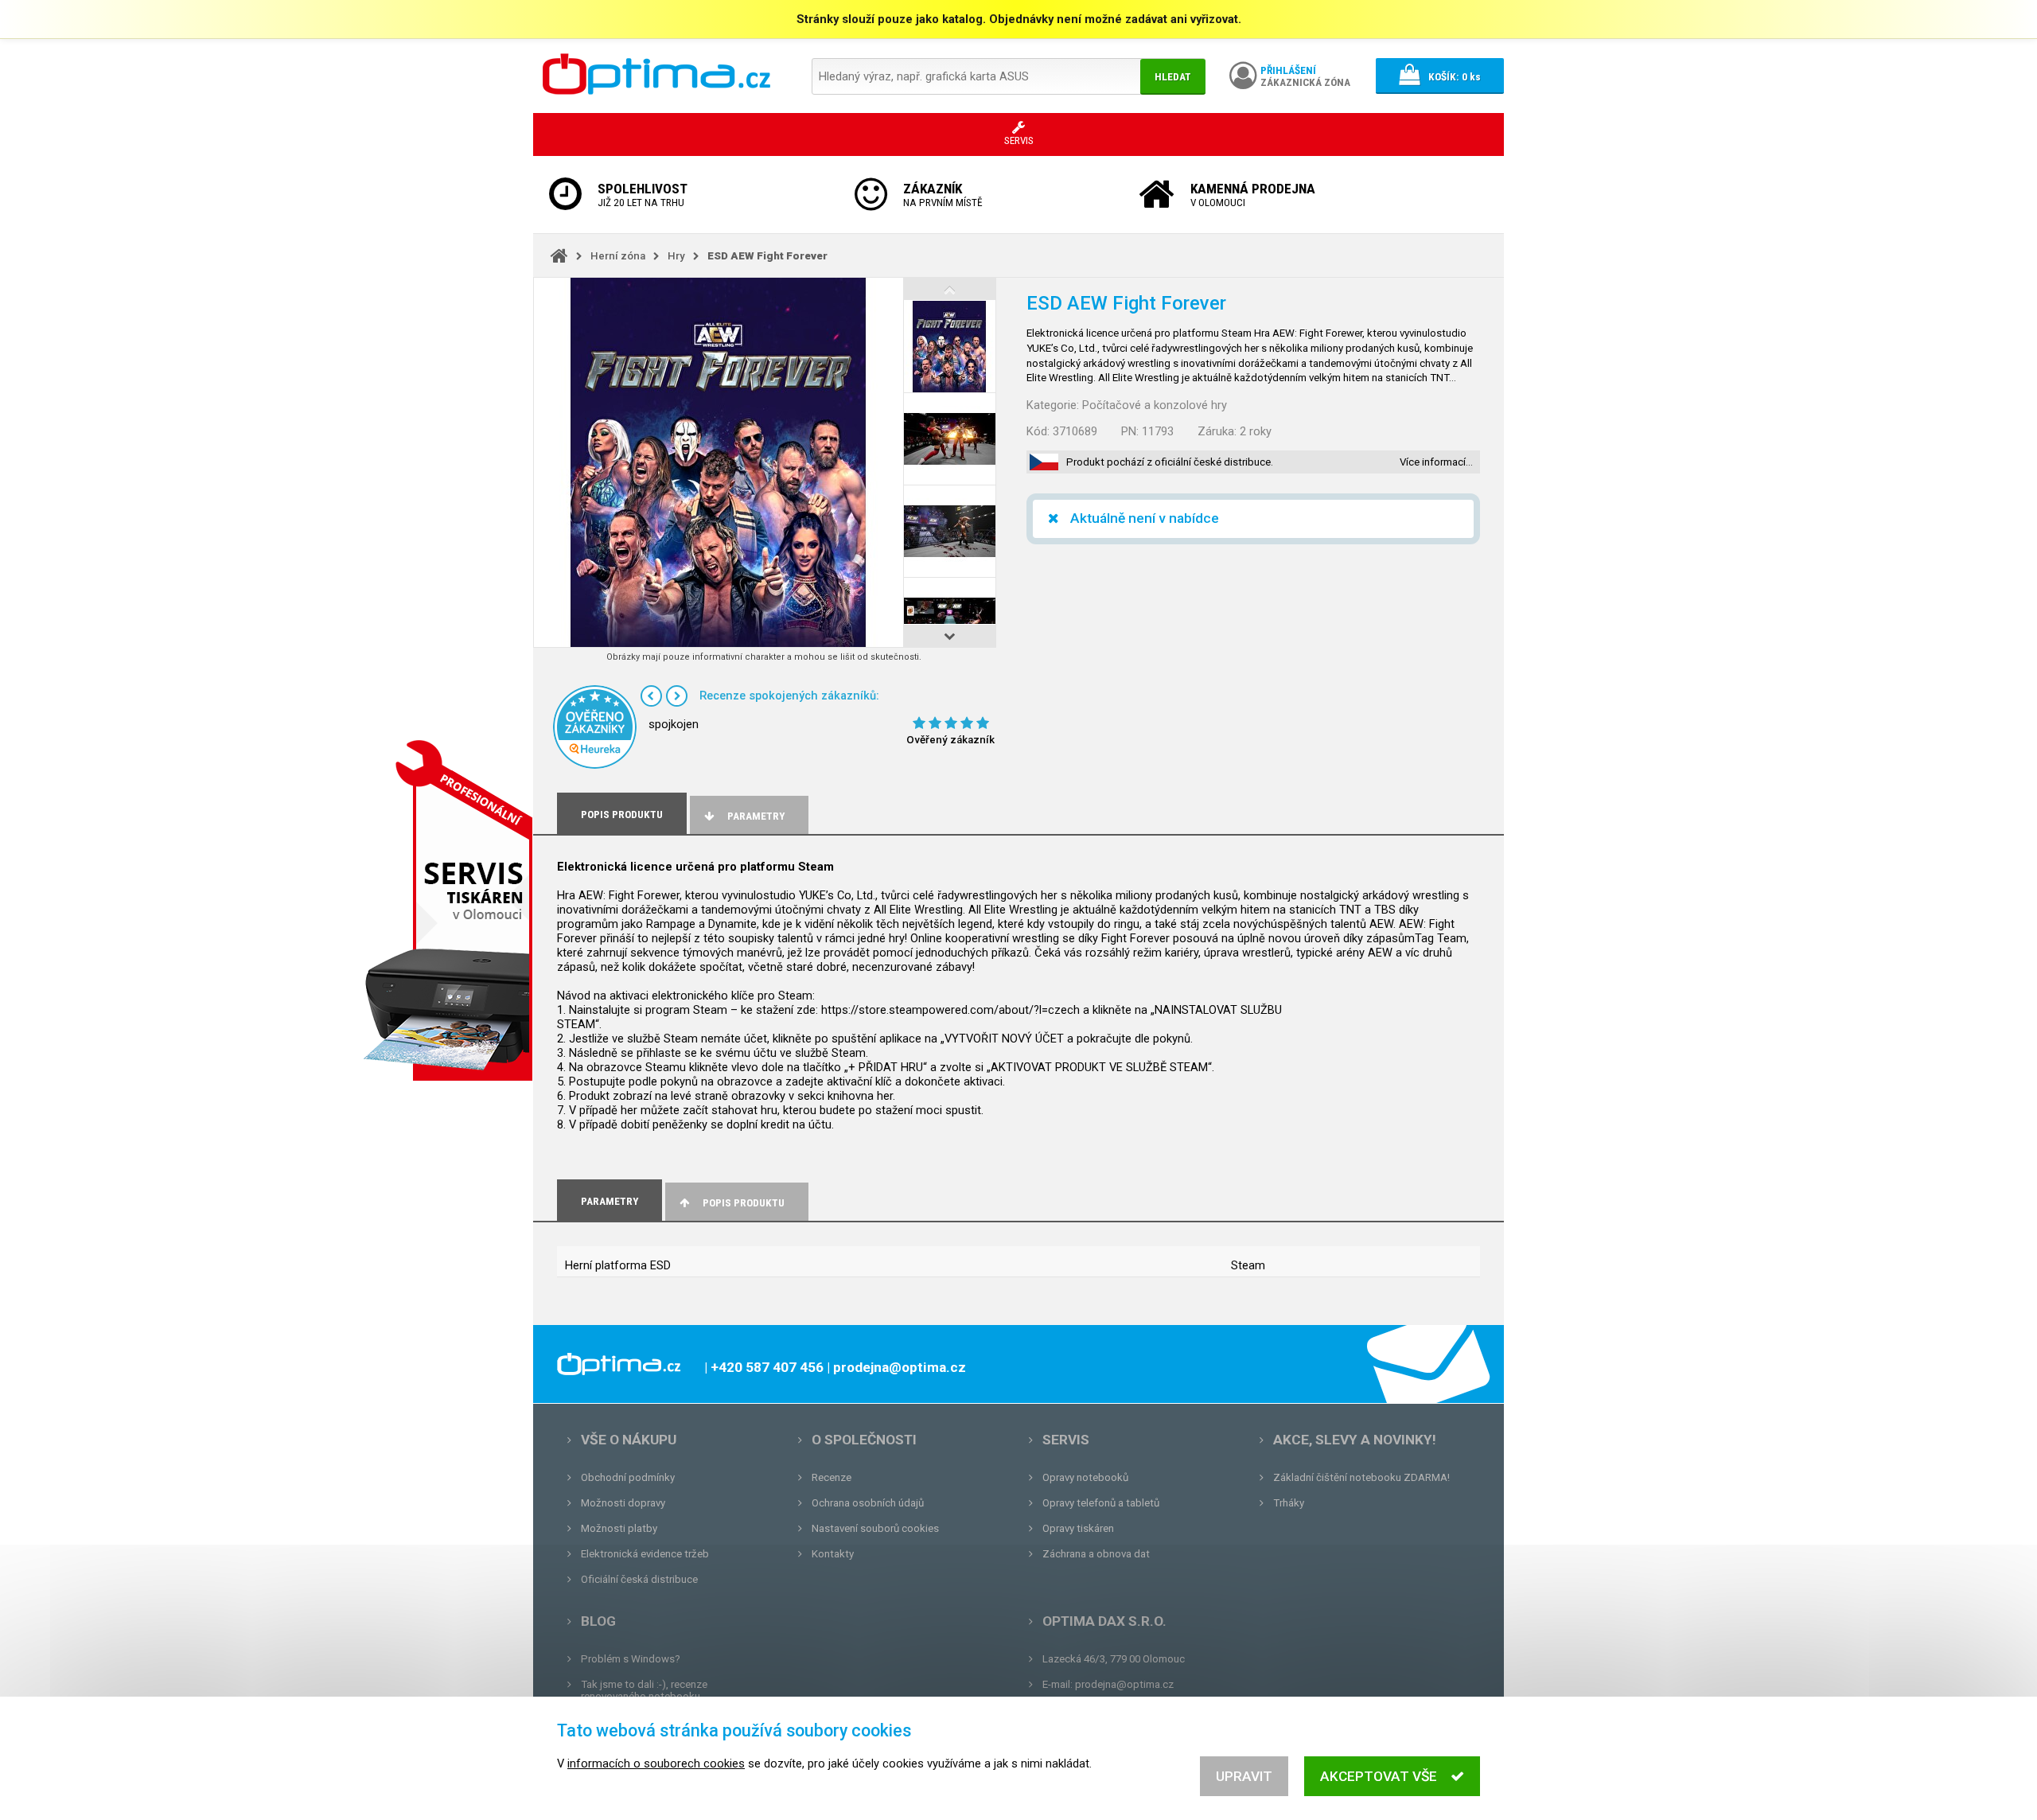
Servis (1066, 1440)
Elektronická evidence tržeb (645, 1554)
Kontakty (833, 1554)
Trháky (1289, 1503)
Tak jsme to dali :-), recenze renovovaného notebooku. (644, 1690)
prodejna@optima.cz (1124, 1684)
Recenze (832, 1477)
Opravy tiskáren (1078, 1528)
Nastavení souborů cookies (875, 1528)
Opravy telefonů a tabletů (1101, 1503)
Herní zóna (618, 256)
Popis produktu (744, 1203)
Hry (676, 256)
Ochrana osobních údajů (868, 1503)
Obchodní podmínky (628, 1477)
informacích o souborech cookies (656, 1763)
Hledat (1173, 77)
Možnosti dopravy (623, 1503)
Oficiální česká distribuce (639, 1579)
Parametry (756, 816)
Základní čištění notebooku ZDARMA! (1361, 1477)
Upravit (1244, 1776)
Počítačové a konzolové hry (1155, 405)
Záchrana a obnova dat (1096, 1554)
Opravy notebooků (1085, 1477)
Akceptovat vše (1379, 1776)
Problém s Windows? (631, 1659)
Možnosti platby (619, 1528)
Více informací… (1436, 462)
